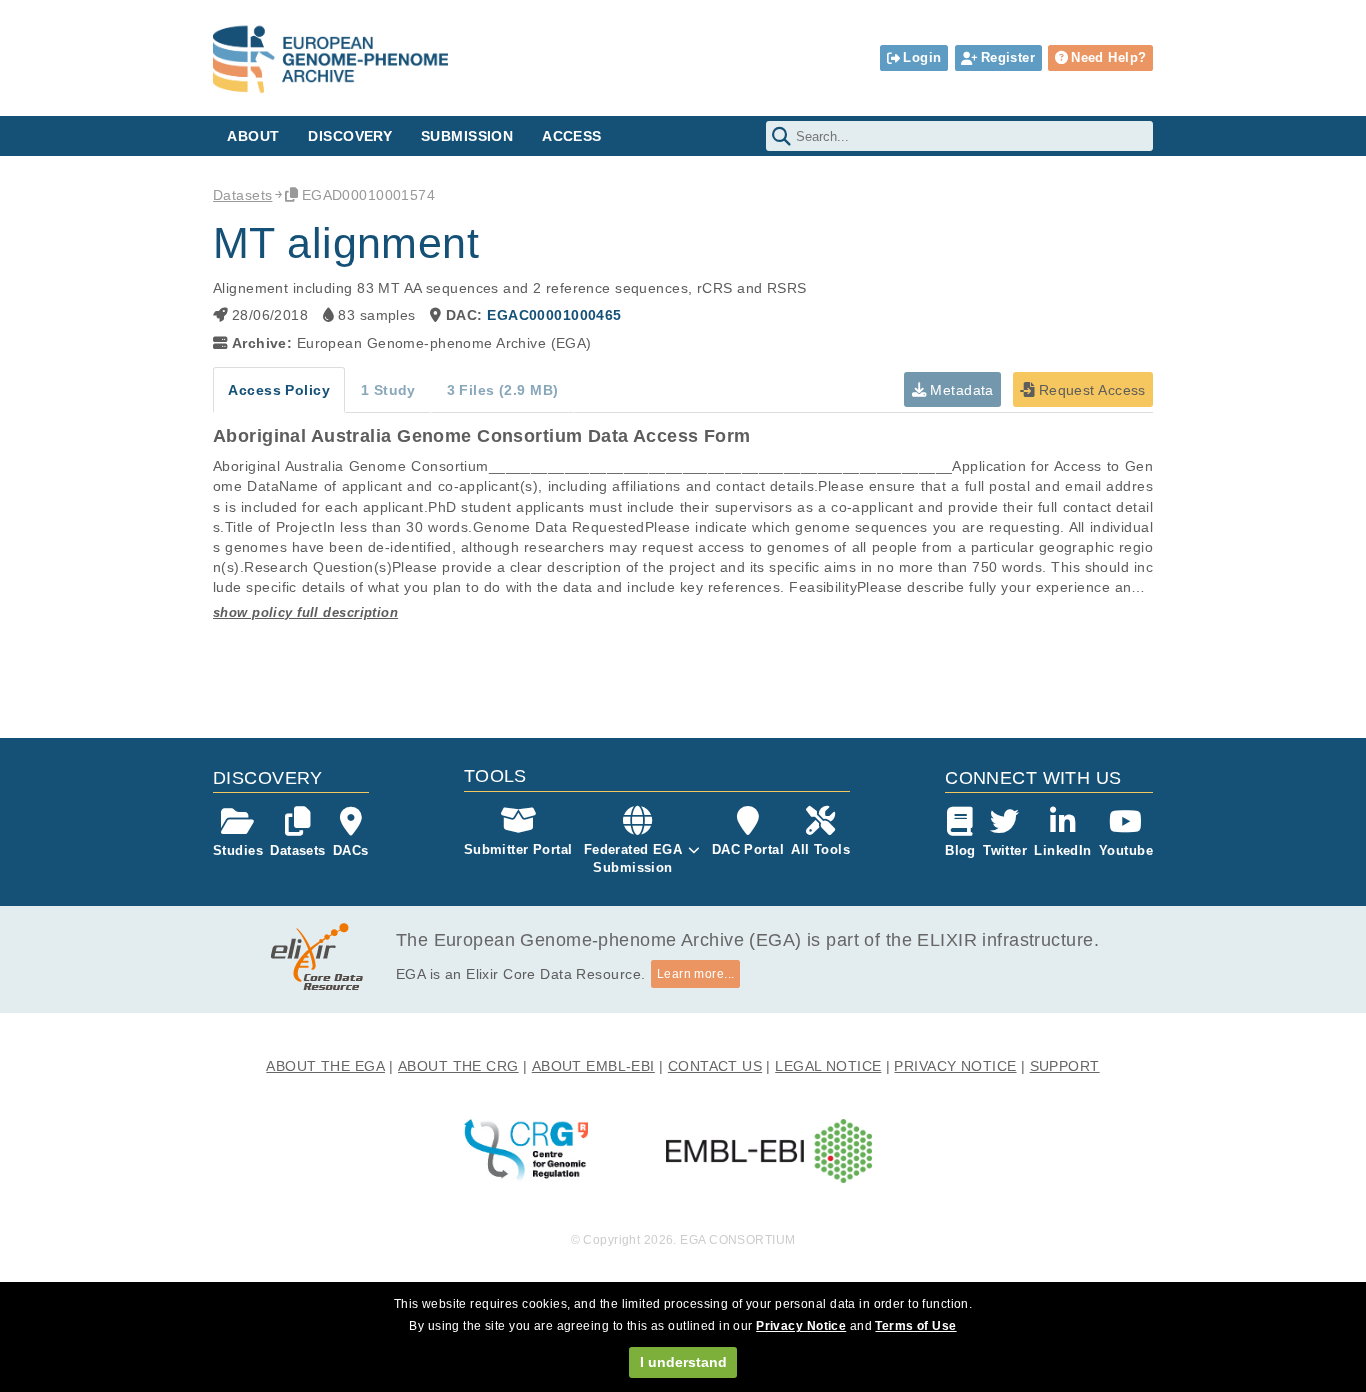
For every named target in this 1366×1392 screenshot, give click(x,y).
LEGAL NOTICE (828, 1066)
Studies (238, 850)
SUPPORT (1065, 1066)
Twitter (1005, 850)
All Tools (820, 849)
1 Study (388, 390)
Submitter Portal (518, 849)
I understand (683, 1362)
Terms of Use (915, 1326)
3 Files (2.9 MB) (503, 390)
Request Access (1089, 390)
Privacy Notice (801, 1326)
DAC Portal (748, 849)
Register (1008, 57)
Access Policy (279, 390)
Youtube (1126, 850)
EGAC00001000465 (554, 315)
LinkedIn (1062, 850)
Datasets (242, 195)
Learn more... (696, 974)
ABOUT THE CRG (458, 1066)
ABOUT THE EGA (325, 1066)
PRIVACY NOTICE (955, 1066)
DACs (351, 850)
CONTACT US (715, 1066)
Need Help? (1108, 57)
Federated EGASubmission (633, 858)
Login (922, 57)
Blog (960, 850)
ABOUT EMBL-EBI (593, 1066)
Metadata (960, 390)
